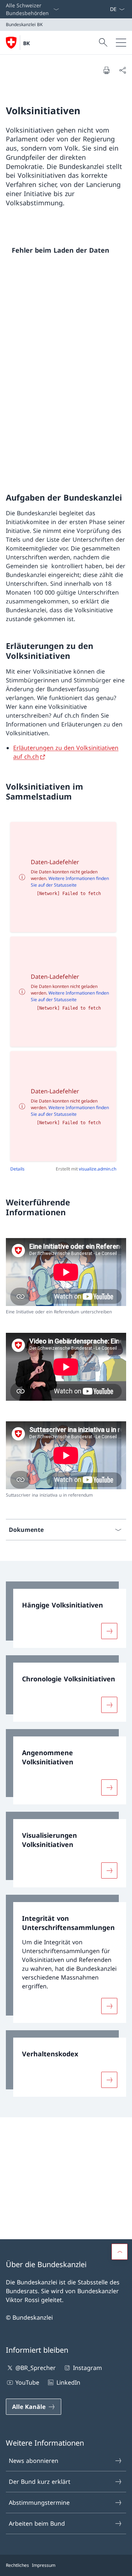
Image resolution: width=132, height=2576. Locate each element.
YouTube (27, 2382)
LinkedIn (68, 2382)
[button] (120, 2252)
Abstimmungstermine (39, 2503)
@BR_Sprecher (36, 2368)
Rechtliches (17, 2565)
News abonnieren (34, 2461)
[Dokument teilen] (122, 70)
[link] (66, 1615)
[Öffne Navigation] (121, 43)
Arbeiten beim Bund (37, 2523)
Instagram (87, 2368)
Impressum (44, 2565)
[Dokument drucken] (106, 70)
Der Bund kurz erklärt (40, 2482)
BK (26, 43)
